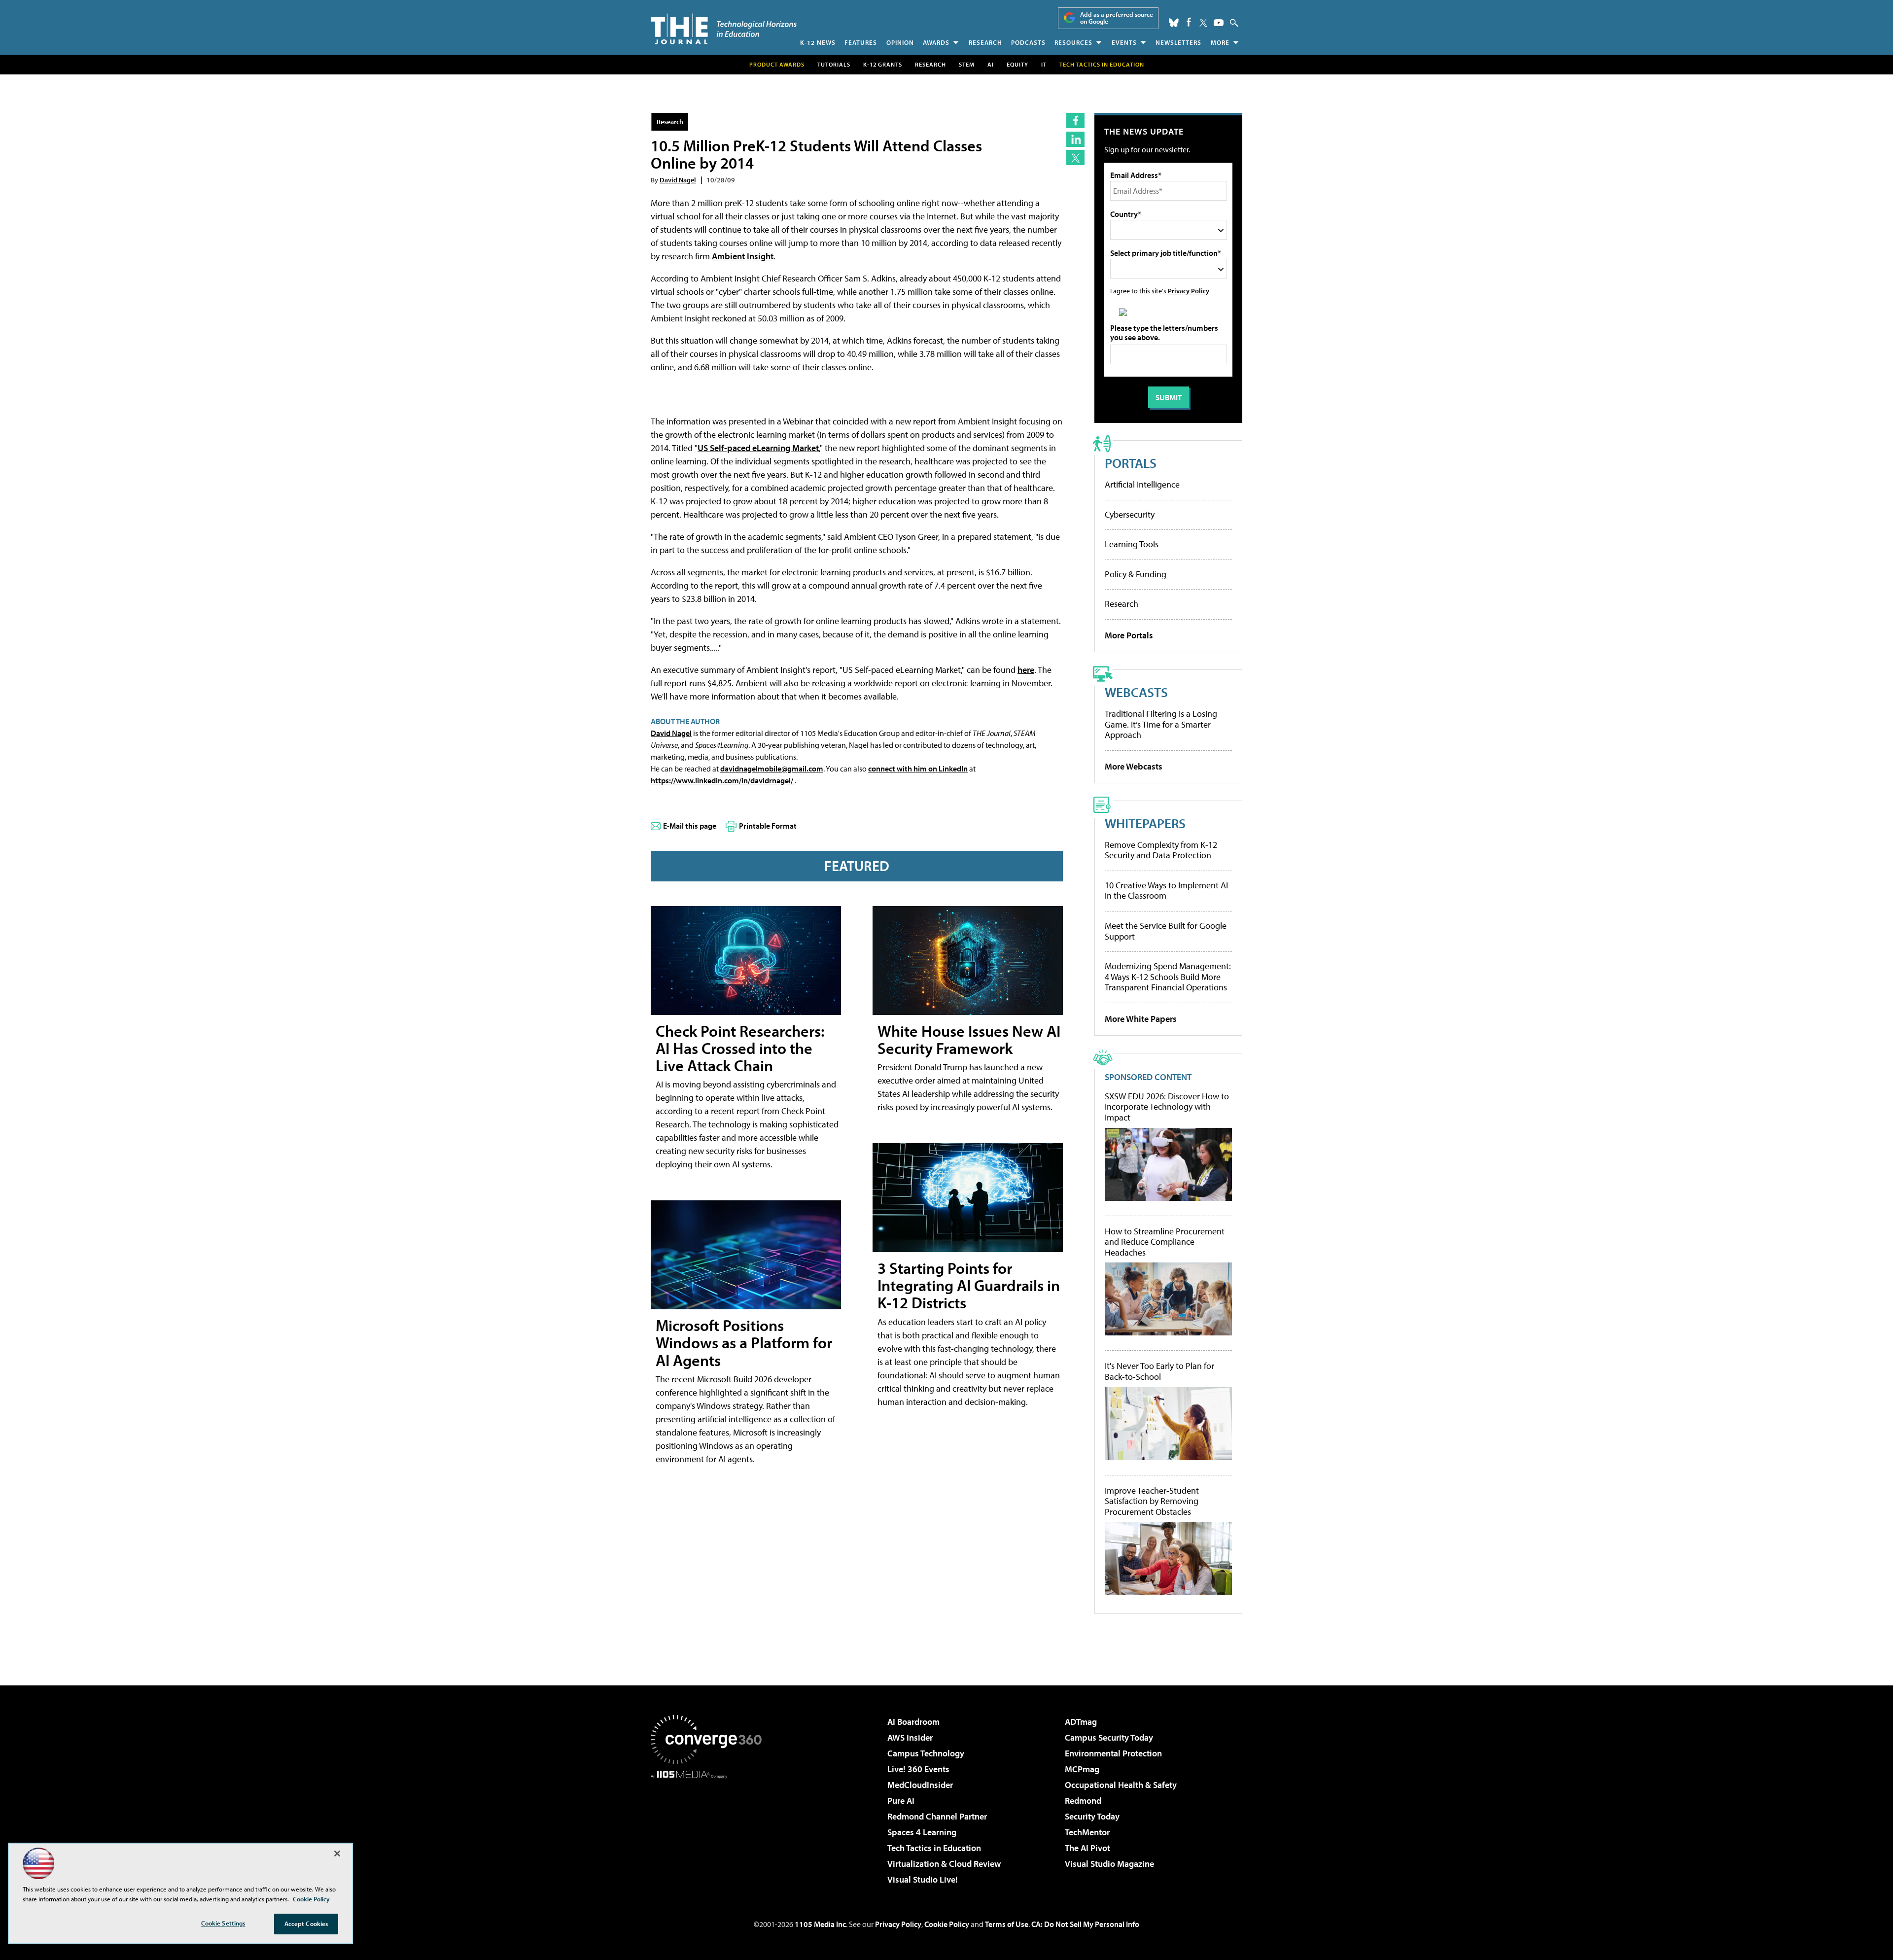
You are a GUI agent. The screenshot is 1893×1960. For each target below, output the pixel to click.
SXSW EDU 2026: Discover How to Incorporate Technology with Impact (1167, 1107)
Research (985, 42)
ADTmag (1081, 1722)
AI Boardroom (913, 1722)
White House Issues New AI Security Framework (969, 1039)
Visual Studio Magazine (1109, 1864)
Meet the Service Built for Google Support (1166, 931)
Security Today (1092, 1816)
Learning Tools (1132, 544)
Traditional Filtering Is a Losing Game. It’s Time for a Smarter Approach (1161, 724)
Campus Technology (926, 1753)
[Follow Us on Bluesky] (1174, 23)
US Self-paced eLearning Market (758, 448)
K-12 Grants (883, 64)
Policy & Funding (1136, 574)
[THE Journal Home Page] (724, 29)
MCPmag (1082, 1769)
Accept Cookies (306, 1924)
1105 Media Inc (820, 1924)
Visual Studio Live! (923, 1879)
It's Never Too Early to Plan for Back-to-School (1159, 1371)
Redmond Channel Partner (937, 1816)
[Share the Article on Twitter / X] (1075, 157)
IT (1044, 64)
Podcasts (1028, 42)
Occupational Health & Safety (1121, 1785)
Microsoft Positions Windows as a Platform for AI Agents (744, 1342)
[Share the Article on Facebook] (1075, 121)
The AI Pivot (1087, 1848)
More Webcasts (1134, 766)
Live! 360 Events (918, 1769)
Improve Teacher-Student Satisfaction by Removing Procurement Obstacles (1152, 1501)
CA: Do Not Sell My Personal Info (1085, 1924)
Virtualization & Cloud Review (944, 1864)
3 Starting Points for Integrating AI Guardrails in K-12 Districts (969, 1285)
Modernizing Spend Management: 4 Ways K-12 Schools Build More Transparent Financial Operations (1168, 977)
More (1220, 42)
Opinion (900, 42)
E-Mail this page (690, 826)
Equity (1017, 64)
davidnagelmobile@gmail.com (772, 769)
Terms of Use (1007, 1924)
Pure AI (901, 1801)
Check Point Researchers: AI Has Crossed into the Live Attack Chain (740, 1048)
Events (1124, 42)
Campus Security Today (1109, 1737)
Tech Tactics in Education (934, 1848)
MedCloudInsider (920, 1785)
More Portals (1129, 635)
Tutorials (834, 64)
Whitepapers (1145, 823)
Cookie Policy (947, 1924)
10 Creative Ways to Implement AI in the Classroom (1166, 891)
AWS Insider (910, 1737)
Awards (936, 42)
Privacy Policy (1189, 291)
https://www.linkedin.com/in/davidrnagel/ (723, 780)
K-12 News (818, 42)
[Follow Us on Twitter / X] (1203, 23)
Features (861, 42)
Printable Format (768, 826)
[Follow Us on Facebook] (1189, 22)
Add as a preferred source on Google (1117, 18)
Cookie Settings (223, 1923)
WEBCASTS (1136, 692)
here (1026, 670)
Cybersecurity (1130, 514)
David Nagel (678, 180)
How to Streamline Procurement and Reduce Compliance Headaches (1165, 1242)
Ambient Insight (743, 256)
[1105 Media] (710, 1829)
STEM (967, 64)
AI (991, 64)
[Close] (337, 1854)
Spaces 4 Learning (922, 1832)
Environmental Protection (1113, 1753)
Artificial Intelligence (1142, 484)
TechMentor (1087, 1832)
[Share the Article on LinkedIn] (1075, 139)
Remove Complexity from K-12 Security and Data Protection (1161, 850)
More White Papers (1141, 1019)
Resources (1073, 42)
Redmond (1083, 1801)
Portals (1131, 463)
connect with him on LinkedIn (918, 769)
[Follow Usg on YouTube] (1219, 23)
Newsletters (1178, 42)
